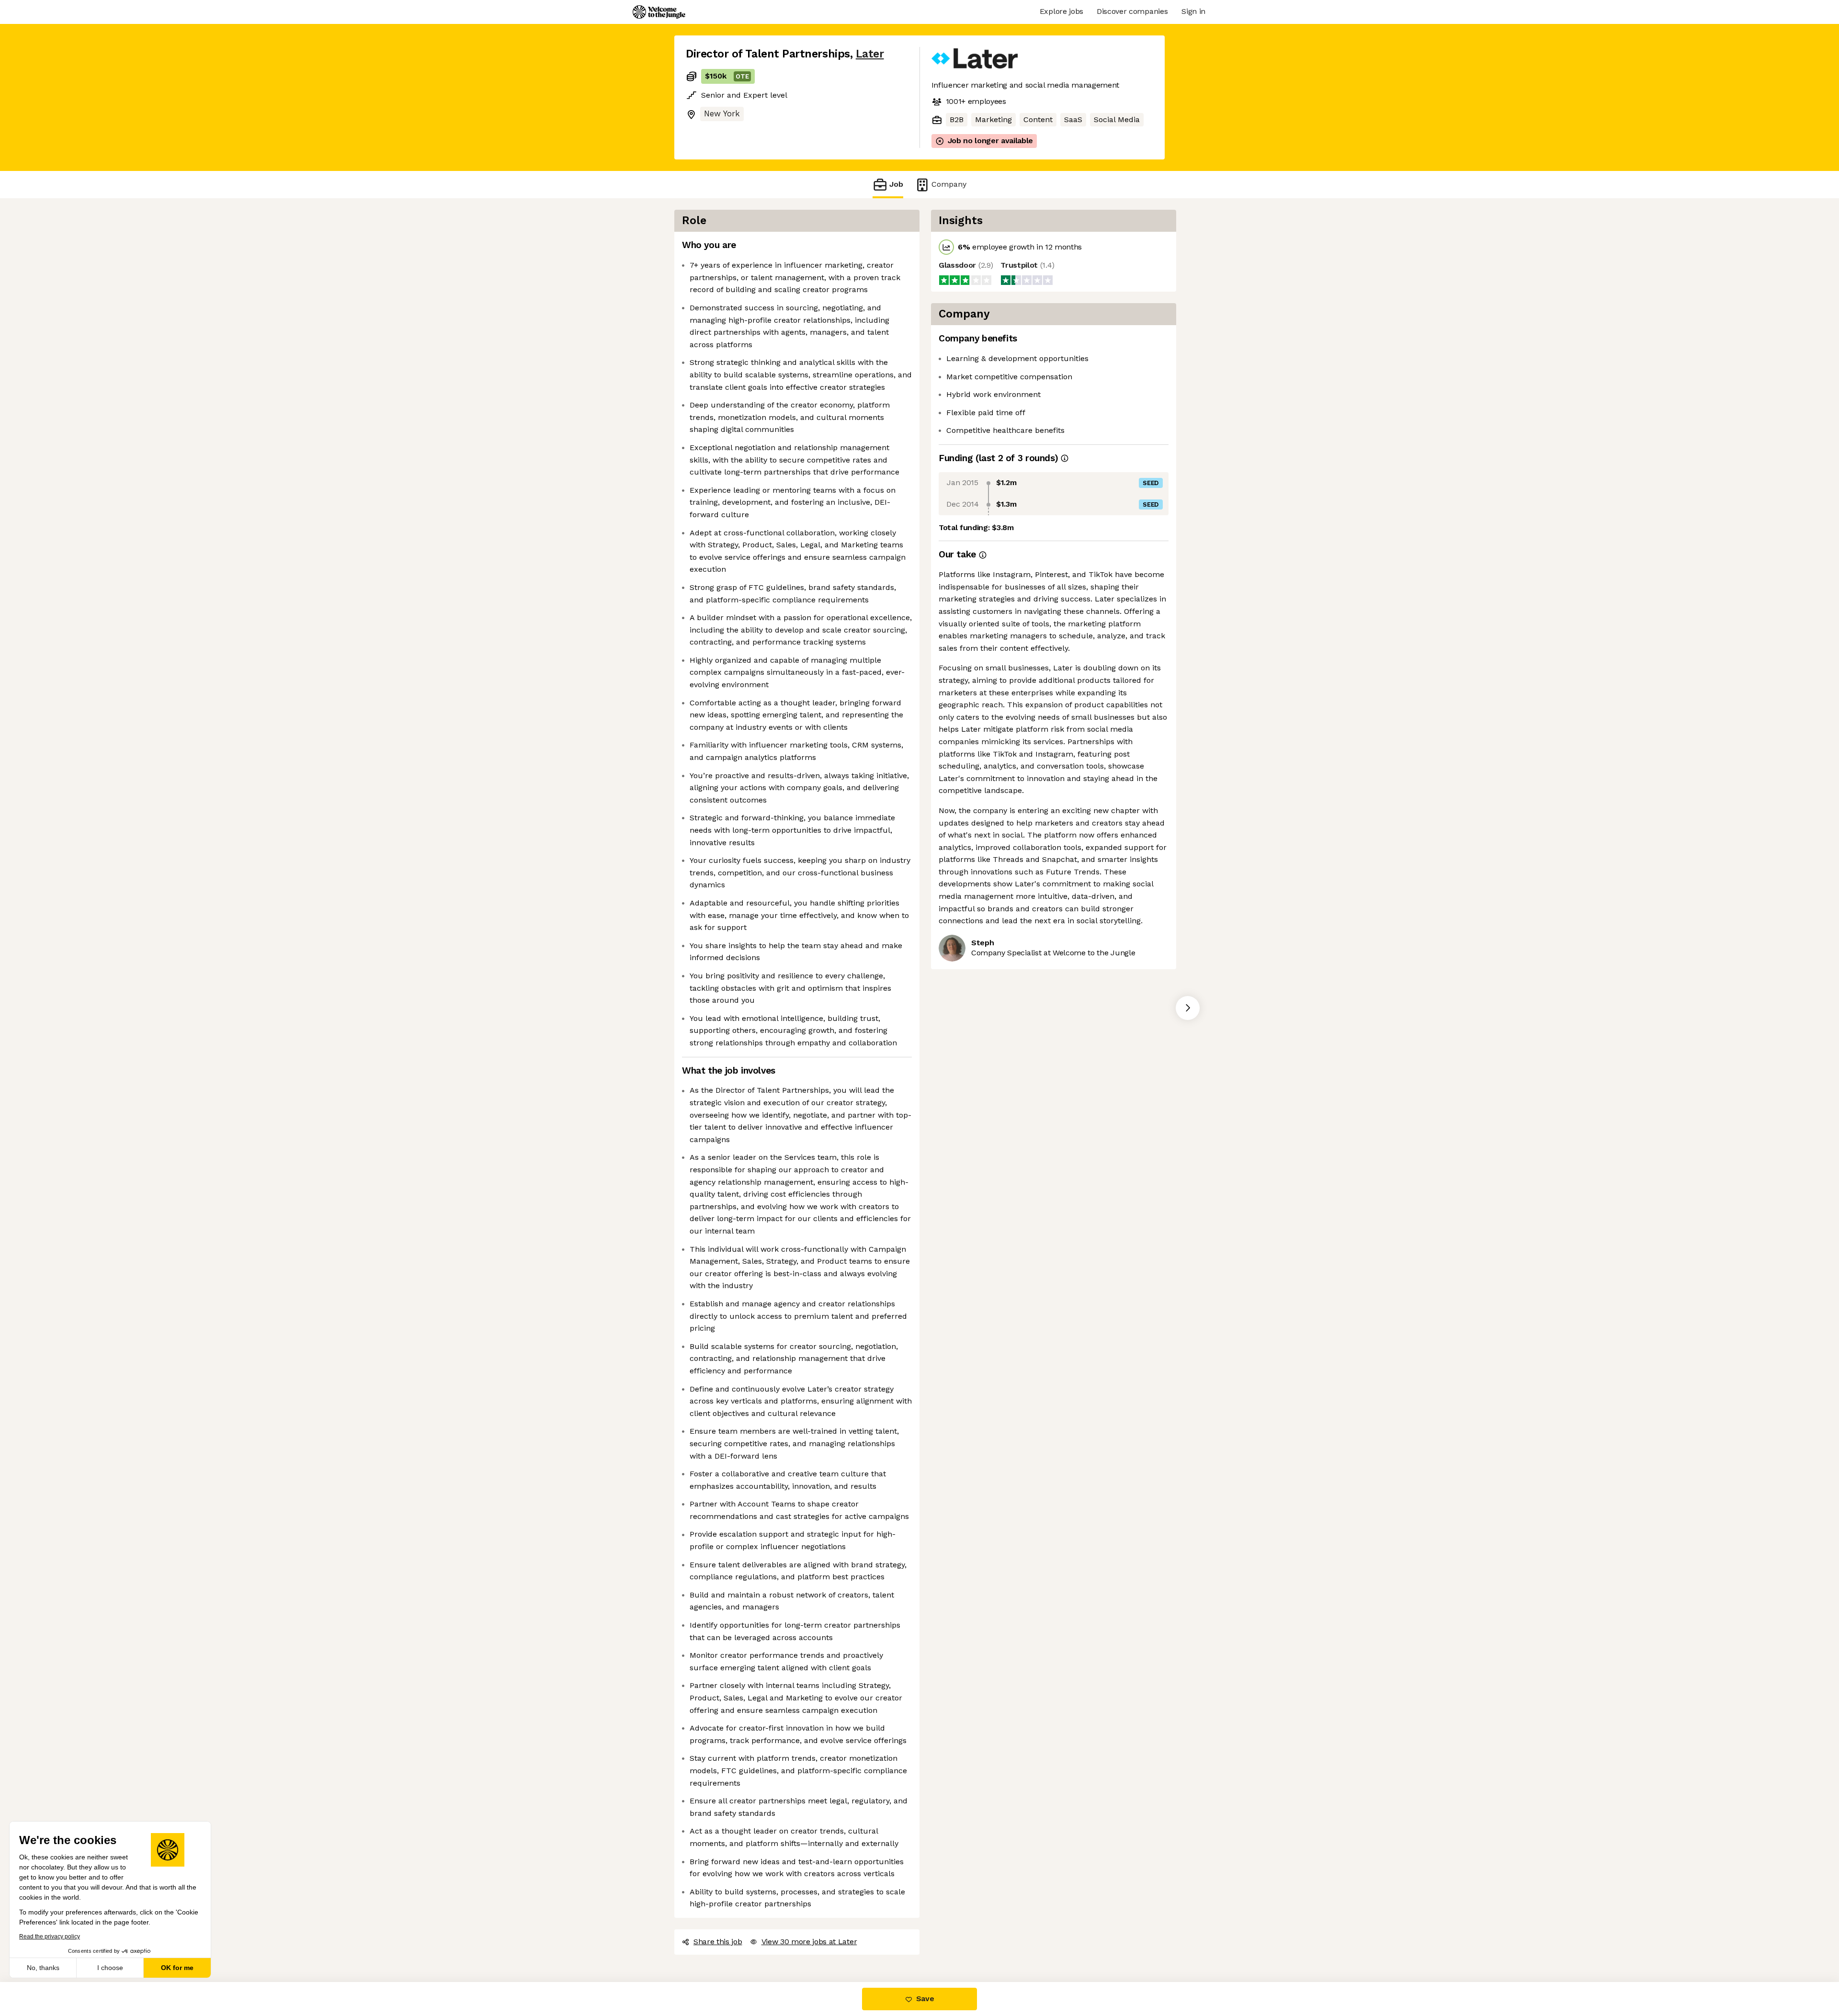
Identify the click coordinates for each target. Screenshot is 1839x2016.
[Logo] (659, 12)
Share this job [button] (718, 1942)
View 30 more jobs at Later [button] (809, 1942)
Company (949, 184)
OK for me (177, 1968)
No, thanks (43, 1968)
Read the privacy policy (50, 1937)
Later (870, 54)
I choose (110, 1968)
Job (896, 184)
